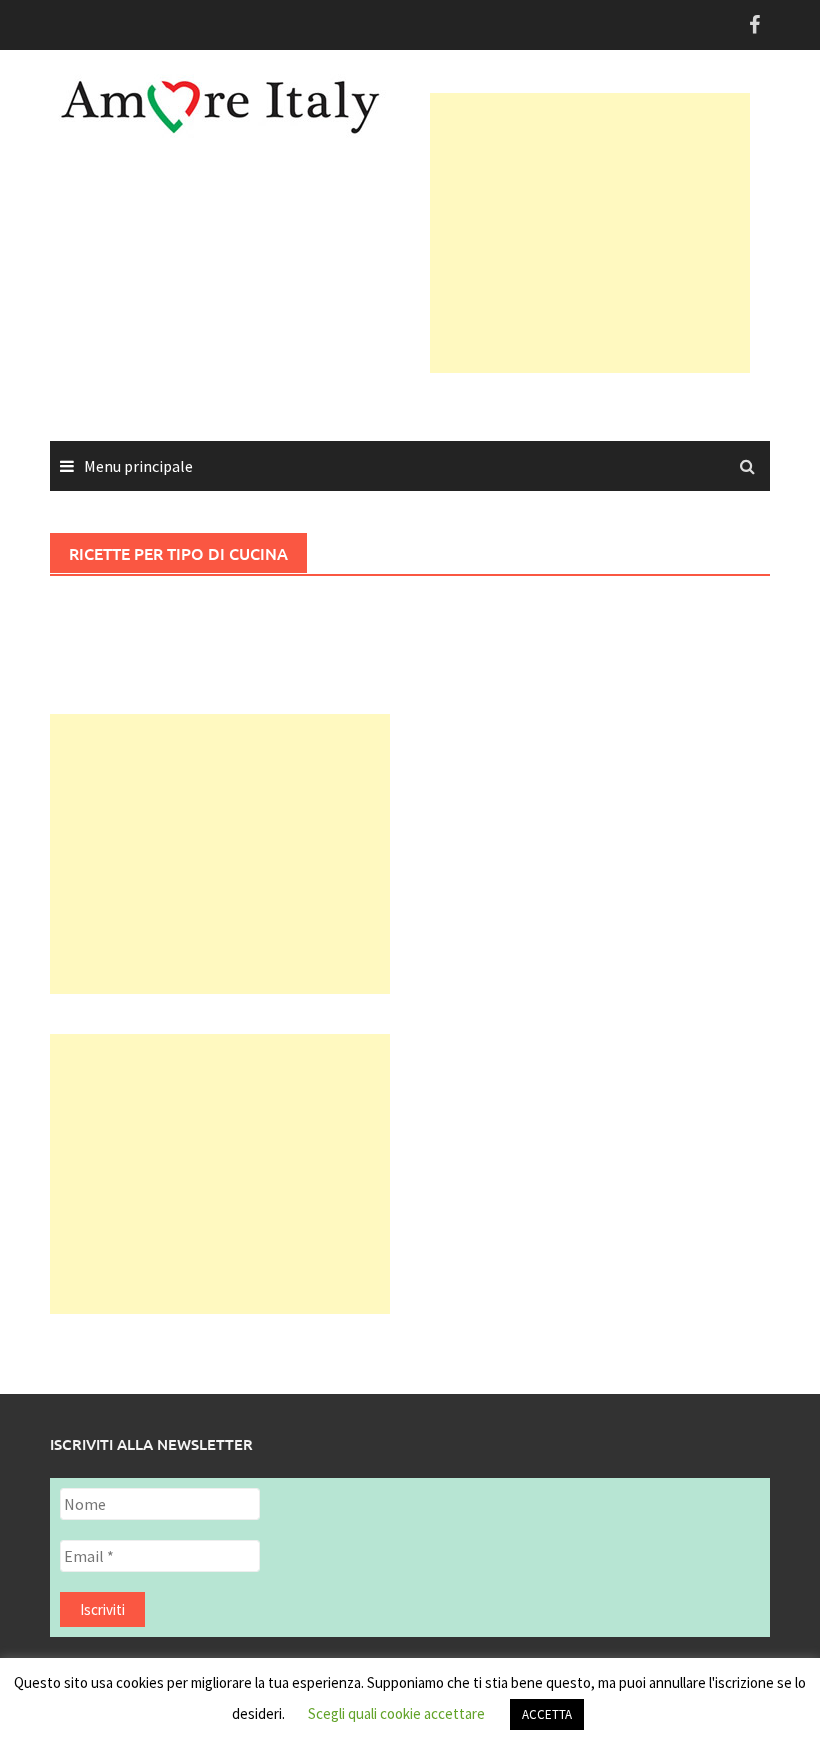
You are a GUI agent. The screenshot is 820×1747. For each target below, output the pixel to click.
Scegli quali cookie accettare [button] (396, 1713)
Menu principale (138, 466)
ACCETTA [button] (547, 1714)
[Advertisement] (625, 233)
